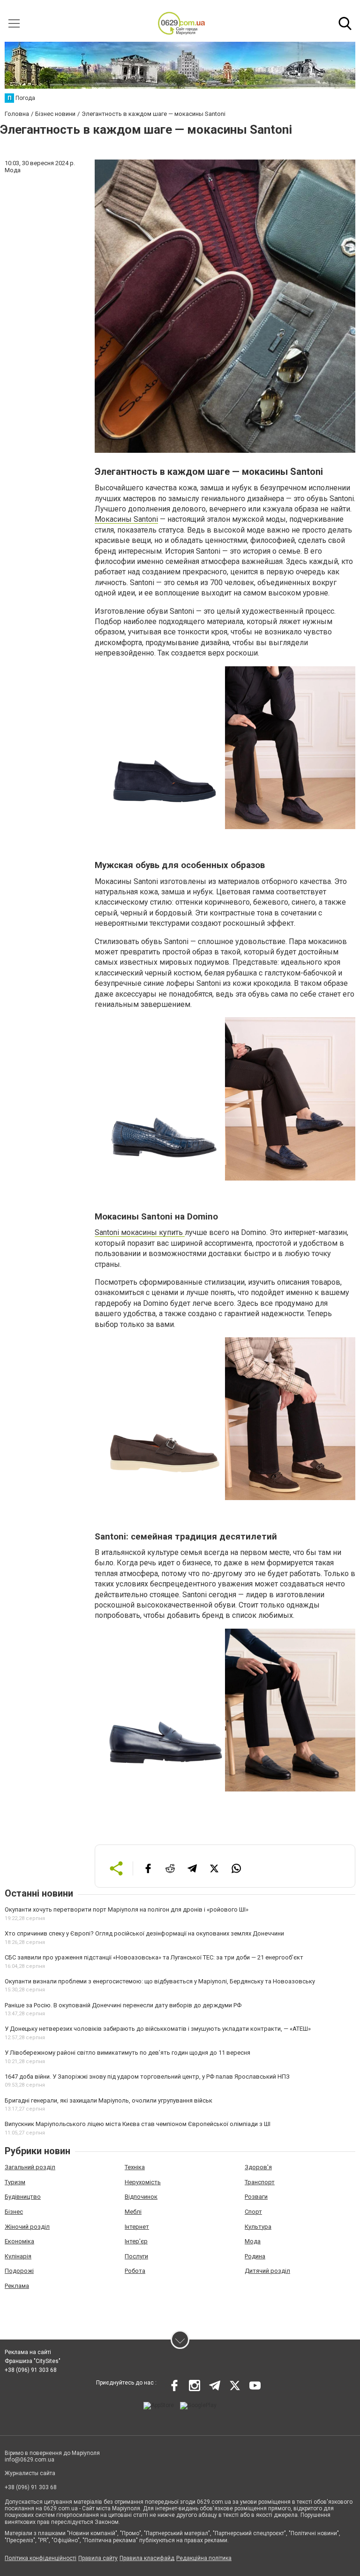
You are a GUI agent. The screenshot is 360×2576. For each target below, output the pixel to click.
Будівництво (23, 2197)
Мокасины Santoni (126, 519)
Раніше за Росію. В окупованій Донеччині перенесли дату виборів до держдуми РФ (123, 2005)
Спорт (253, 2212)
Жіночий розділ (27, 2227)
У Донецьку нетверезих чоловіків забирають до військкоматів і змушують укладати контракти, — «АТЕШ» (158, 2029)
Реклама (17, 2286)
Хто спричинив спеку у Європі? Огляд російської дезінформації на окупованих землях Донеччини (144, 1933)
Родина (255, 2256)
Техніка (135, 2167)
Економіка (19, 2241)
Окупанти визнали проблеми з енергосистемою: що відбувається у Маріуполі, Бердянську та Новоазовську (160, 1981)
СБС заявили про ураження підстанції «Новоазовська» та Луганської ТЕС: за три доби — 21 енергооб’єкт (154, 1957)
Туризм (15, 2182)
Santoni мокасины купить (140, 1232)
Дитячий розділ (267, 2271)
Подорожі (19, 2271)
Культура (258, 2227)
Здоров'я (258, 2167)
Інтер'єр (136, 2241)
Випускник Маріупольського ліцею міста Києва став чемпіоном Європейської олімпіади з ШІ (138, 2124)
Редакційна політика (204, 2558)
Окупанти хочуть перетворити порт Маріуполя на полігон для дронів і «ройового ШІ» (127, 1909)
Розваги (256, 2197)
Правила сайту (98, 2558)
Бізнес (14, 2212)
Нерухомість (143, 2182)
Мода (253, 2241)
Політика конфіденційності (41, 2558)
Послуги (136, 2256)
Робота (135, 2271)
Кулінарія (18, 2256)
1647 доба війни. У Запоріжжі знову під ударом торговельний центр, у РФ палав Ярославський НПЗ (147, 2077)
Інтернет (137, 2227)
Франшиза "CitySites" (33, 2361)
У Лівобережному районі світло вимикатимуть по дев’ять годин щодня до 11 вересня (127, 2053)
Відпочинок (141, 2197)
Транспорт (260, 2182)
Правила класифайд (147, 2558)
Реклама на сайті (28, 2352)
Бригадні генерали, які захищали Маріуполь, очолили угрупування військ (109, 2100)
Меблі (133, 2212)
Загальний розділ (30, 2167)
